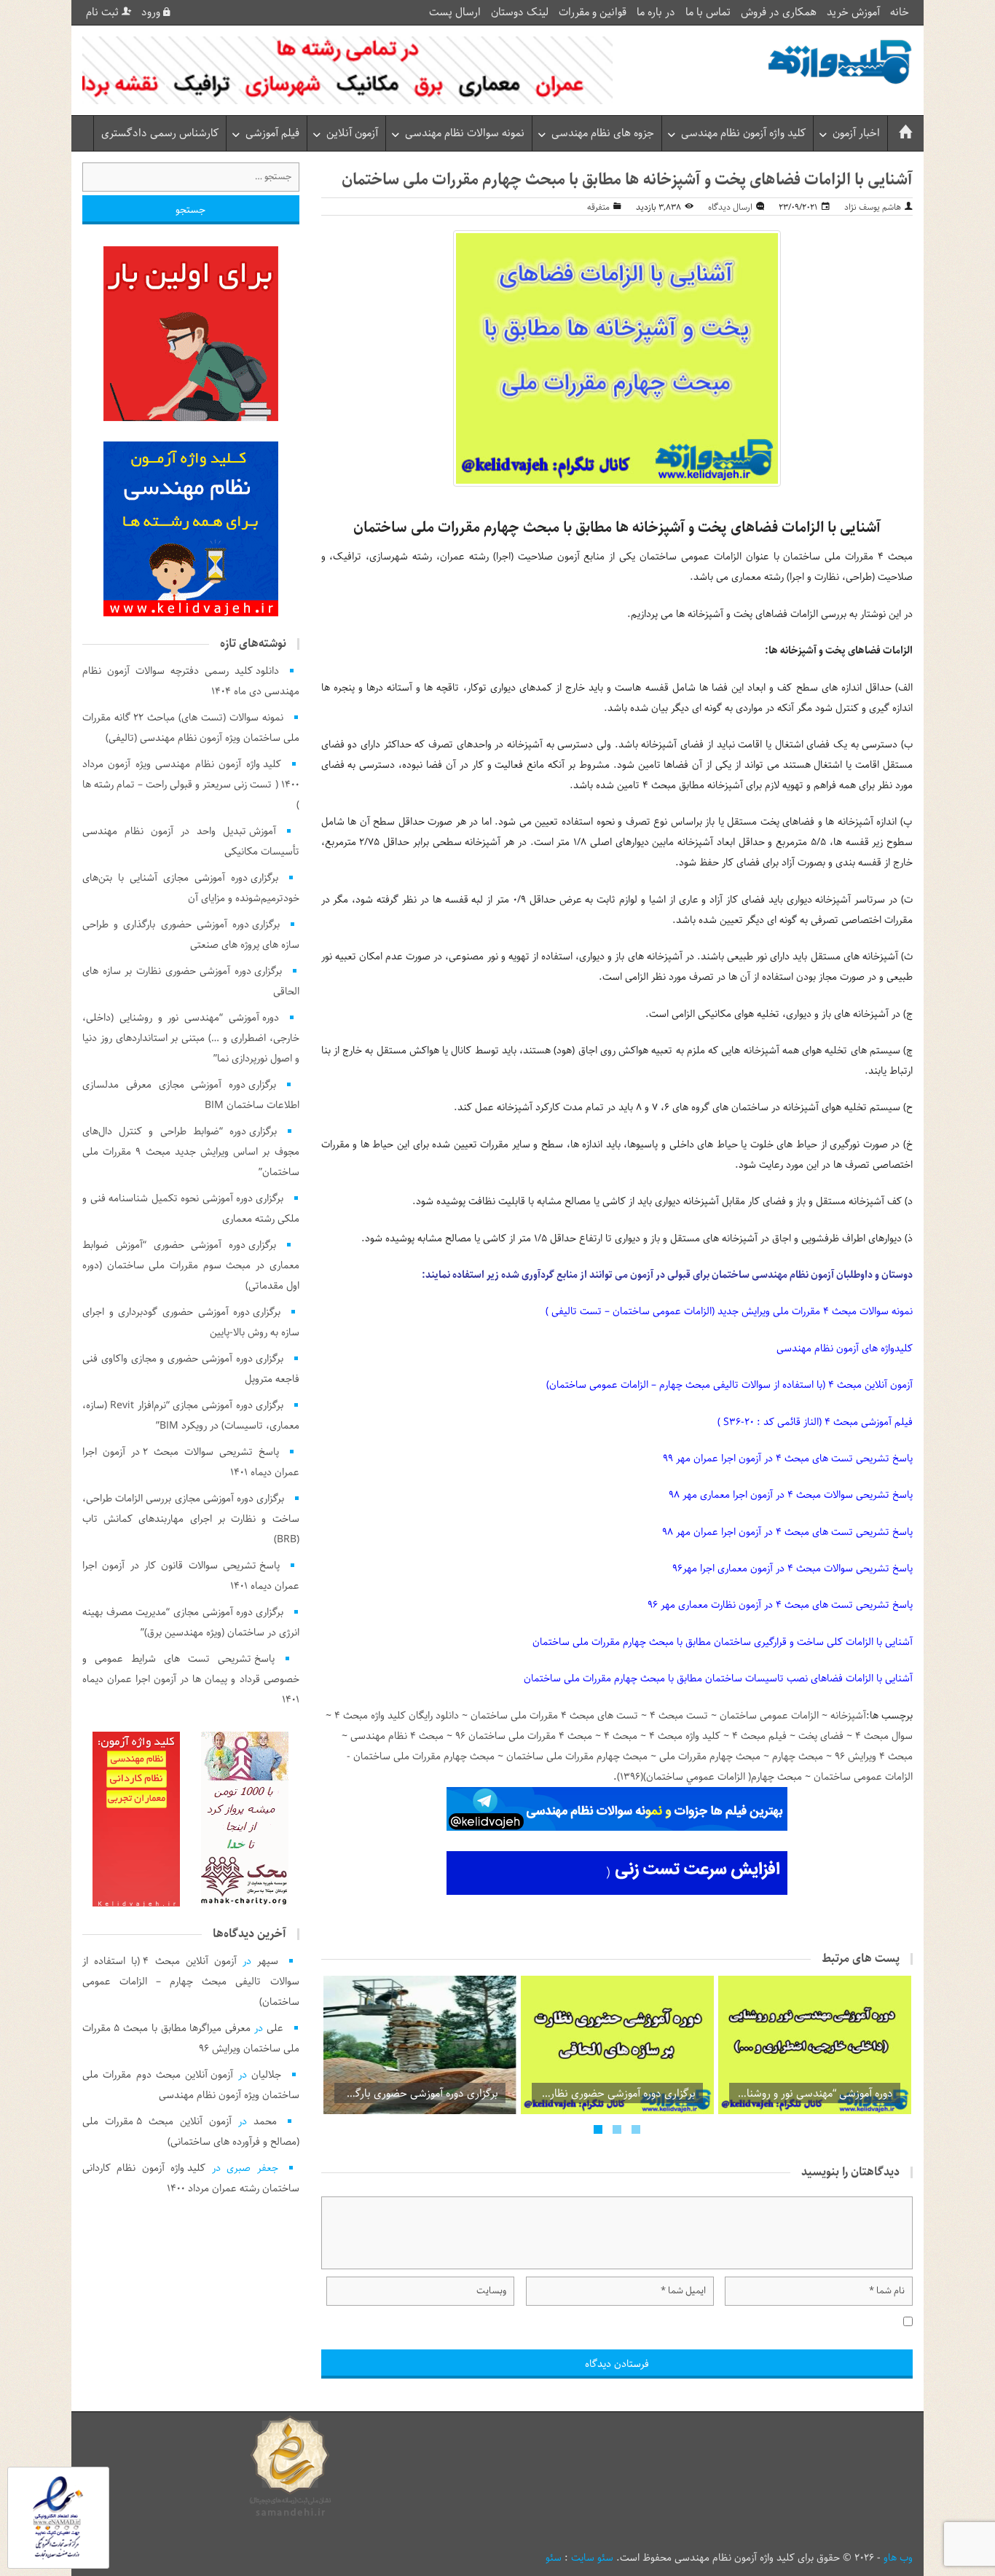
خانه (900, 12)
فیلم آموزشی (272, 133)
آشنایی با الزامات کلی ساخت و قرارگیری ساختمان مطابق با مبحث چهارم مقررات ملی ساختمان (723, 1642)
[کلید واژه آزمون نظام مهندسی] (840, 62)
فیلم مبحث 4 (759, 1736)
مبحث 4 (621, 1736)
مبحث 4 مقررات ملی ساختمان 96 (524, 1736)
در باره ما (656, 12)
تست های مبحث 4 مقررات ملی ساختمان (554, 1716)
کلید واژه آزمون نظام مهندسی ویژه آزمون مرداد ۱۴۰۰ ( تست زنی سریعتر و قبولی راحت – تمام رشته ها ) (191, 785)
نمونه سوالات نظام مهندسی (465, 133)
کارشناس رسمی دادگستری (160, 133)
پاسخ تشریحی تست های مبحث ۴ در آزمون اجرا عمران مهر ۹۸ (787, 1532)
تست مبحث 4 (679, 1716)
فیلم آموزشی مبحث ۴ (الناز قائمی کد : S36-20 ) (815, 1422)
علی (275, 2028)
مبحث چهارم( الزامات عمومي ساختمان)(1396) (709, 1777)
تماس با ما (708, 12)
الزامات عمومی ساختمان (769, 1716)
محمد (265, 2121)
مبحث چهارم (798, 1756)
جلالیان (266, 2075)
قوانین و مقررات (593, 12)
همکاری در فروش (779, 12)
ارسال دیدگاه (730, 207)
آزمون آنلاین (352, 133)
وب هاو (898, 2558)
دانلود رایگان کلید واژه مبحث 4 (397, 1716)
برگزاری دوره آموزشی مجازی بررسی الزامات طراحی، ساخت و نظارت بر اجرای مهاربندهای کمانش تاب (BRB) (191, 1519)
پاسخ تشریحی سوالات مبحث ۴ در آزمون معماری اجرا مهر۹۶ (793, 1568)
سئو (554, 2558)
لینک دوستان (520, 12)
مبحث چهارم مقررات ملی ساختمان (577, 1756)
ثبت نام (104, 12)
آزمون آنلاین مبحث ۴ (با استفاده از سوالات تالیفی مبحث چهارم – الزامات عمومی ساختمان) (729, 1385)
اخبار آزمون (856, 133)
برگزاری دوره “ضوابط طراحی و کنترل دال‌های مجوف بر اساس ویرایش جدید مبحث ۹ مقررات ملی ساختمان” (191, 1152)
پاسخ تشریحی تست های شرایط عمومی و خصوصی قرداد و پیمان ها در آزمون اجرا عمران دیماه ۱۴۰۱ (191, 1679)
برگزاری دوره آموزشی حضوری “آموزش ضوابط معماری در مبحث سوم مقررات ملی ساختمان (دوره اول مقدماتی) (191, 1265)
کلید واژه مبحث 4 (685, 1736)
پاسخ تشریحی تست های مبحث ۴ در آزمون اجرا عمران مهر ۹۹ (788, 1458)
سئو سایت (592, 2558)
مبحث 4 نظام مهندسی (397, 1736)
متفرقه (598, 207)
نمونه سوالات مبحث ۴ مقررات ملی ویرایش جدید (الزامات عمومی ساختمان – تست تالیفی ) (729, 1311)
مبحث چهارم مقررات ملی (710, 1756)
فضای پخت (821, 1736)
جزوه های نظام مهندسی (603, 133)
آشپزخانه (848, 1716)
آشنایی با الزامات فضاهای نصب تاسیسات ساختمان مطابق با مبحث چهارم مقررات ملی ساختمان (718, 1678)
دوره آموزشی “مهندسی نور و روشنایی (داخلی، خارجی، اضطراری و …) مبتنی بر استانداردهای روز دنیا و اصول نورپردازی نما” (191, 1038)
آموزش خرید (853, 12)
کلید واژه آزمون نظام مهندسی (743, 133)
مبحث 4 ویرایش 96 (874, 1756)
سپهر (268, 1961)
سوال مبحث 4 (884, 1736)
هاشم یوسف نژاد (873, 207)
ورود (152, 12)
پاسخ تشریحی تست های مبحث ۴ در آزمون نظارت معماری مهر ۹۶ (780, 1605)
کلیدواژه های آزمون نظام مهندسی (845, 1348)
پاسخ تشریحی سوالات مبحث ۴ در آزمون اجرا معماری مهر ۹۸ (791, 1495)
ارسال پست (455, 12)
